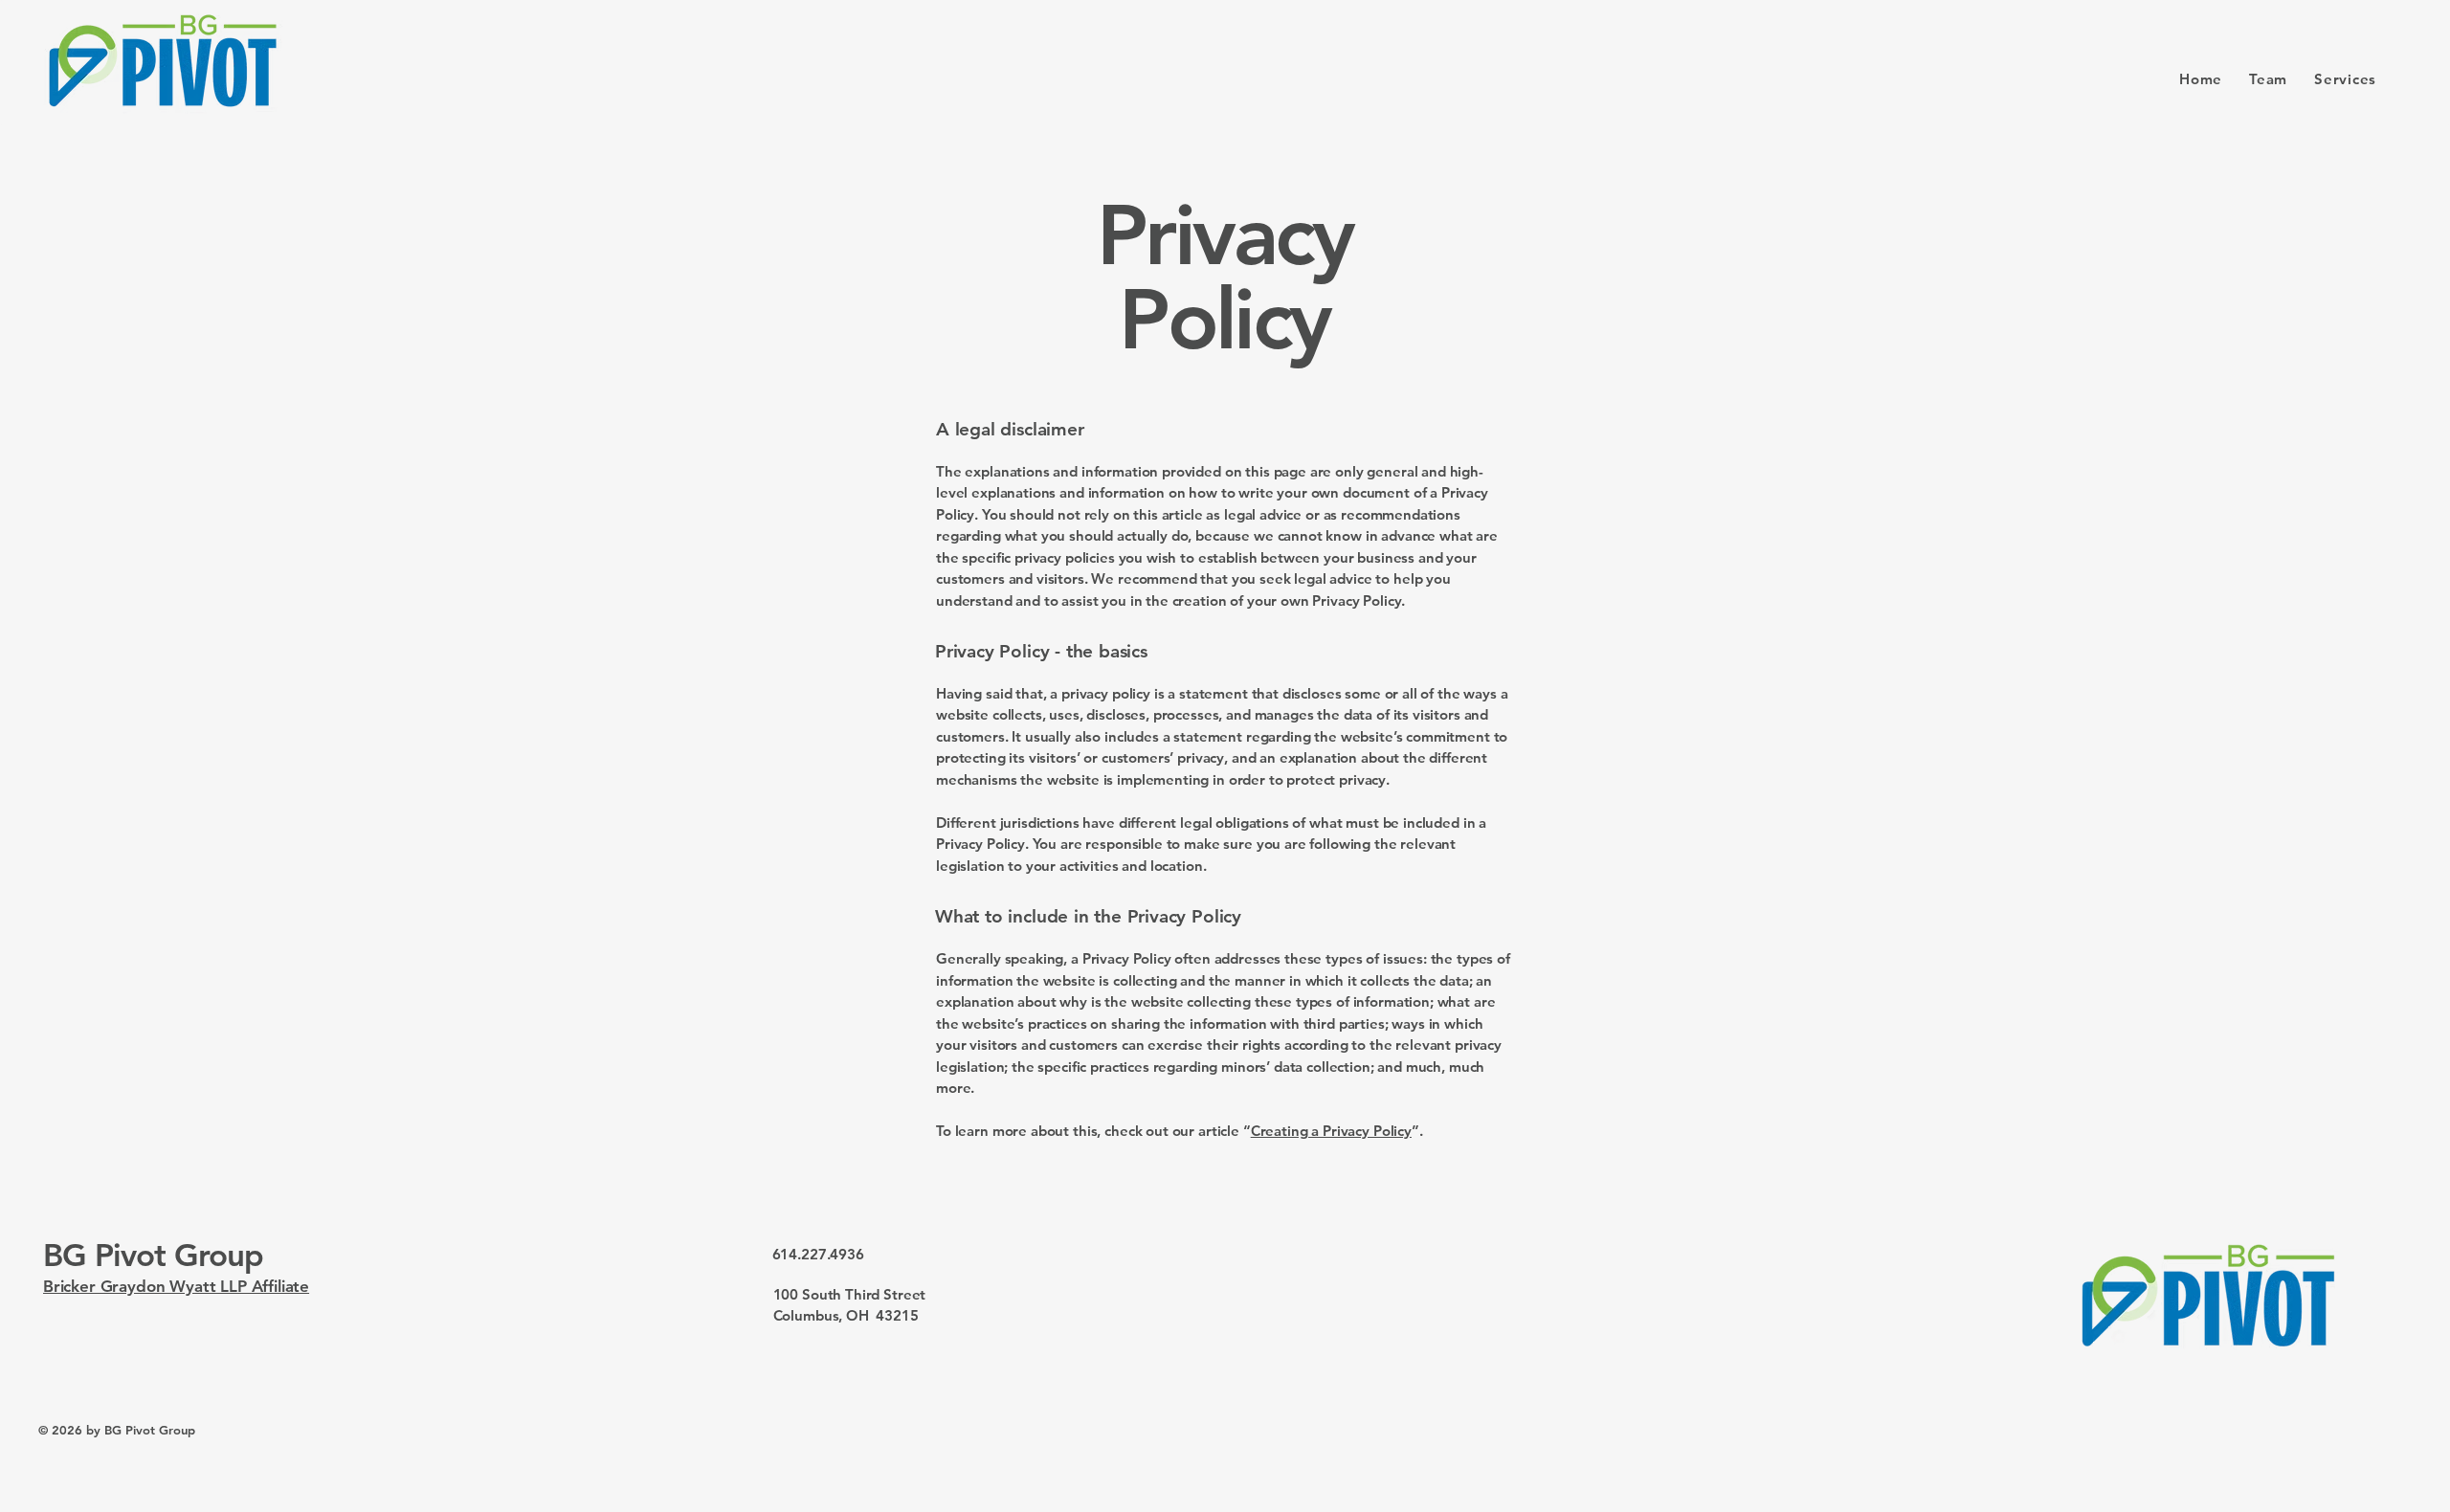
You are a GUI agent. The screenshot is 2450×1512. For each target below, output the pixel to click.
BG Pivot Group (153, 1255)
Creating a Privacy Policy (1331, 1131)
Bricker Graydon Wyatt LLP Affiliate (176, 1286)
